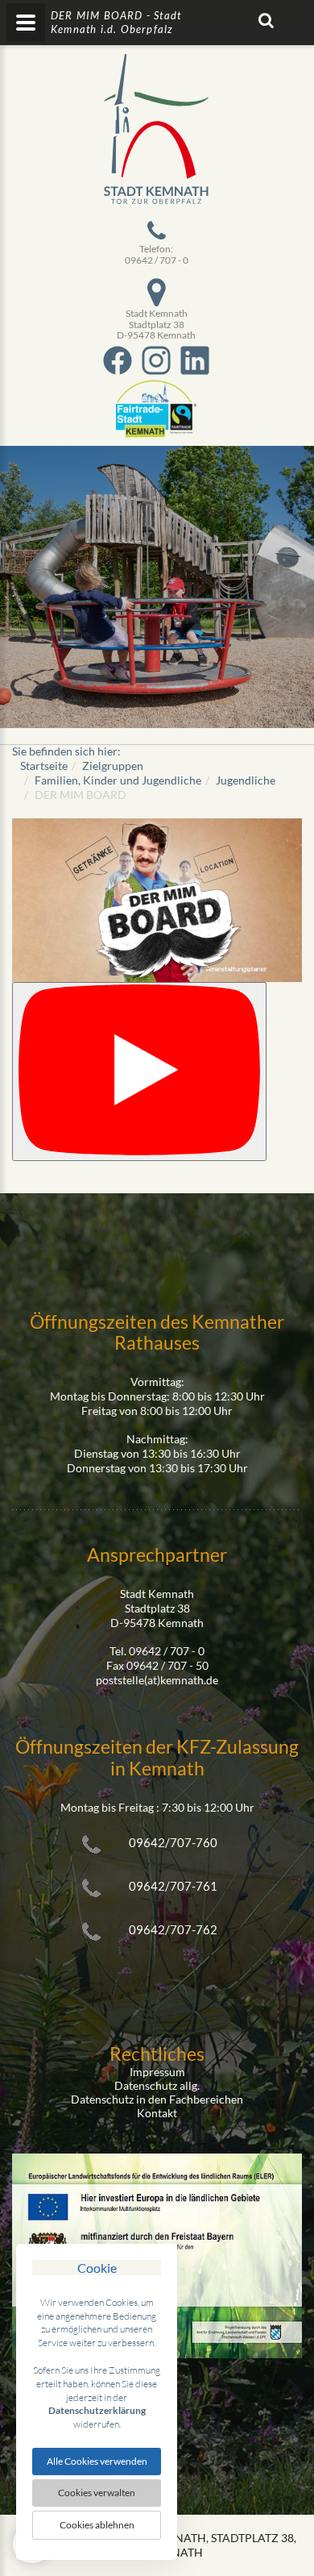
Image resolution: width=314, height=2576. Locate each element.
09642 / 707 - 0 (157, 260)
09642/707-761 (173, 1886)
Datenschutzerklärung (97, 2410)
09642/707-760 (173, 1842)
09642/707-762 (173, 1929)
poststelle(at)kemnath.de (157, 1680)
